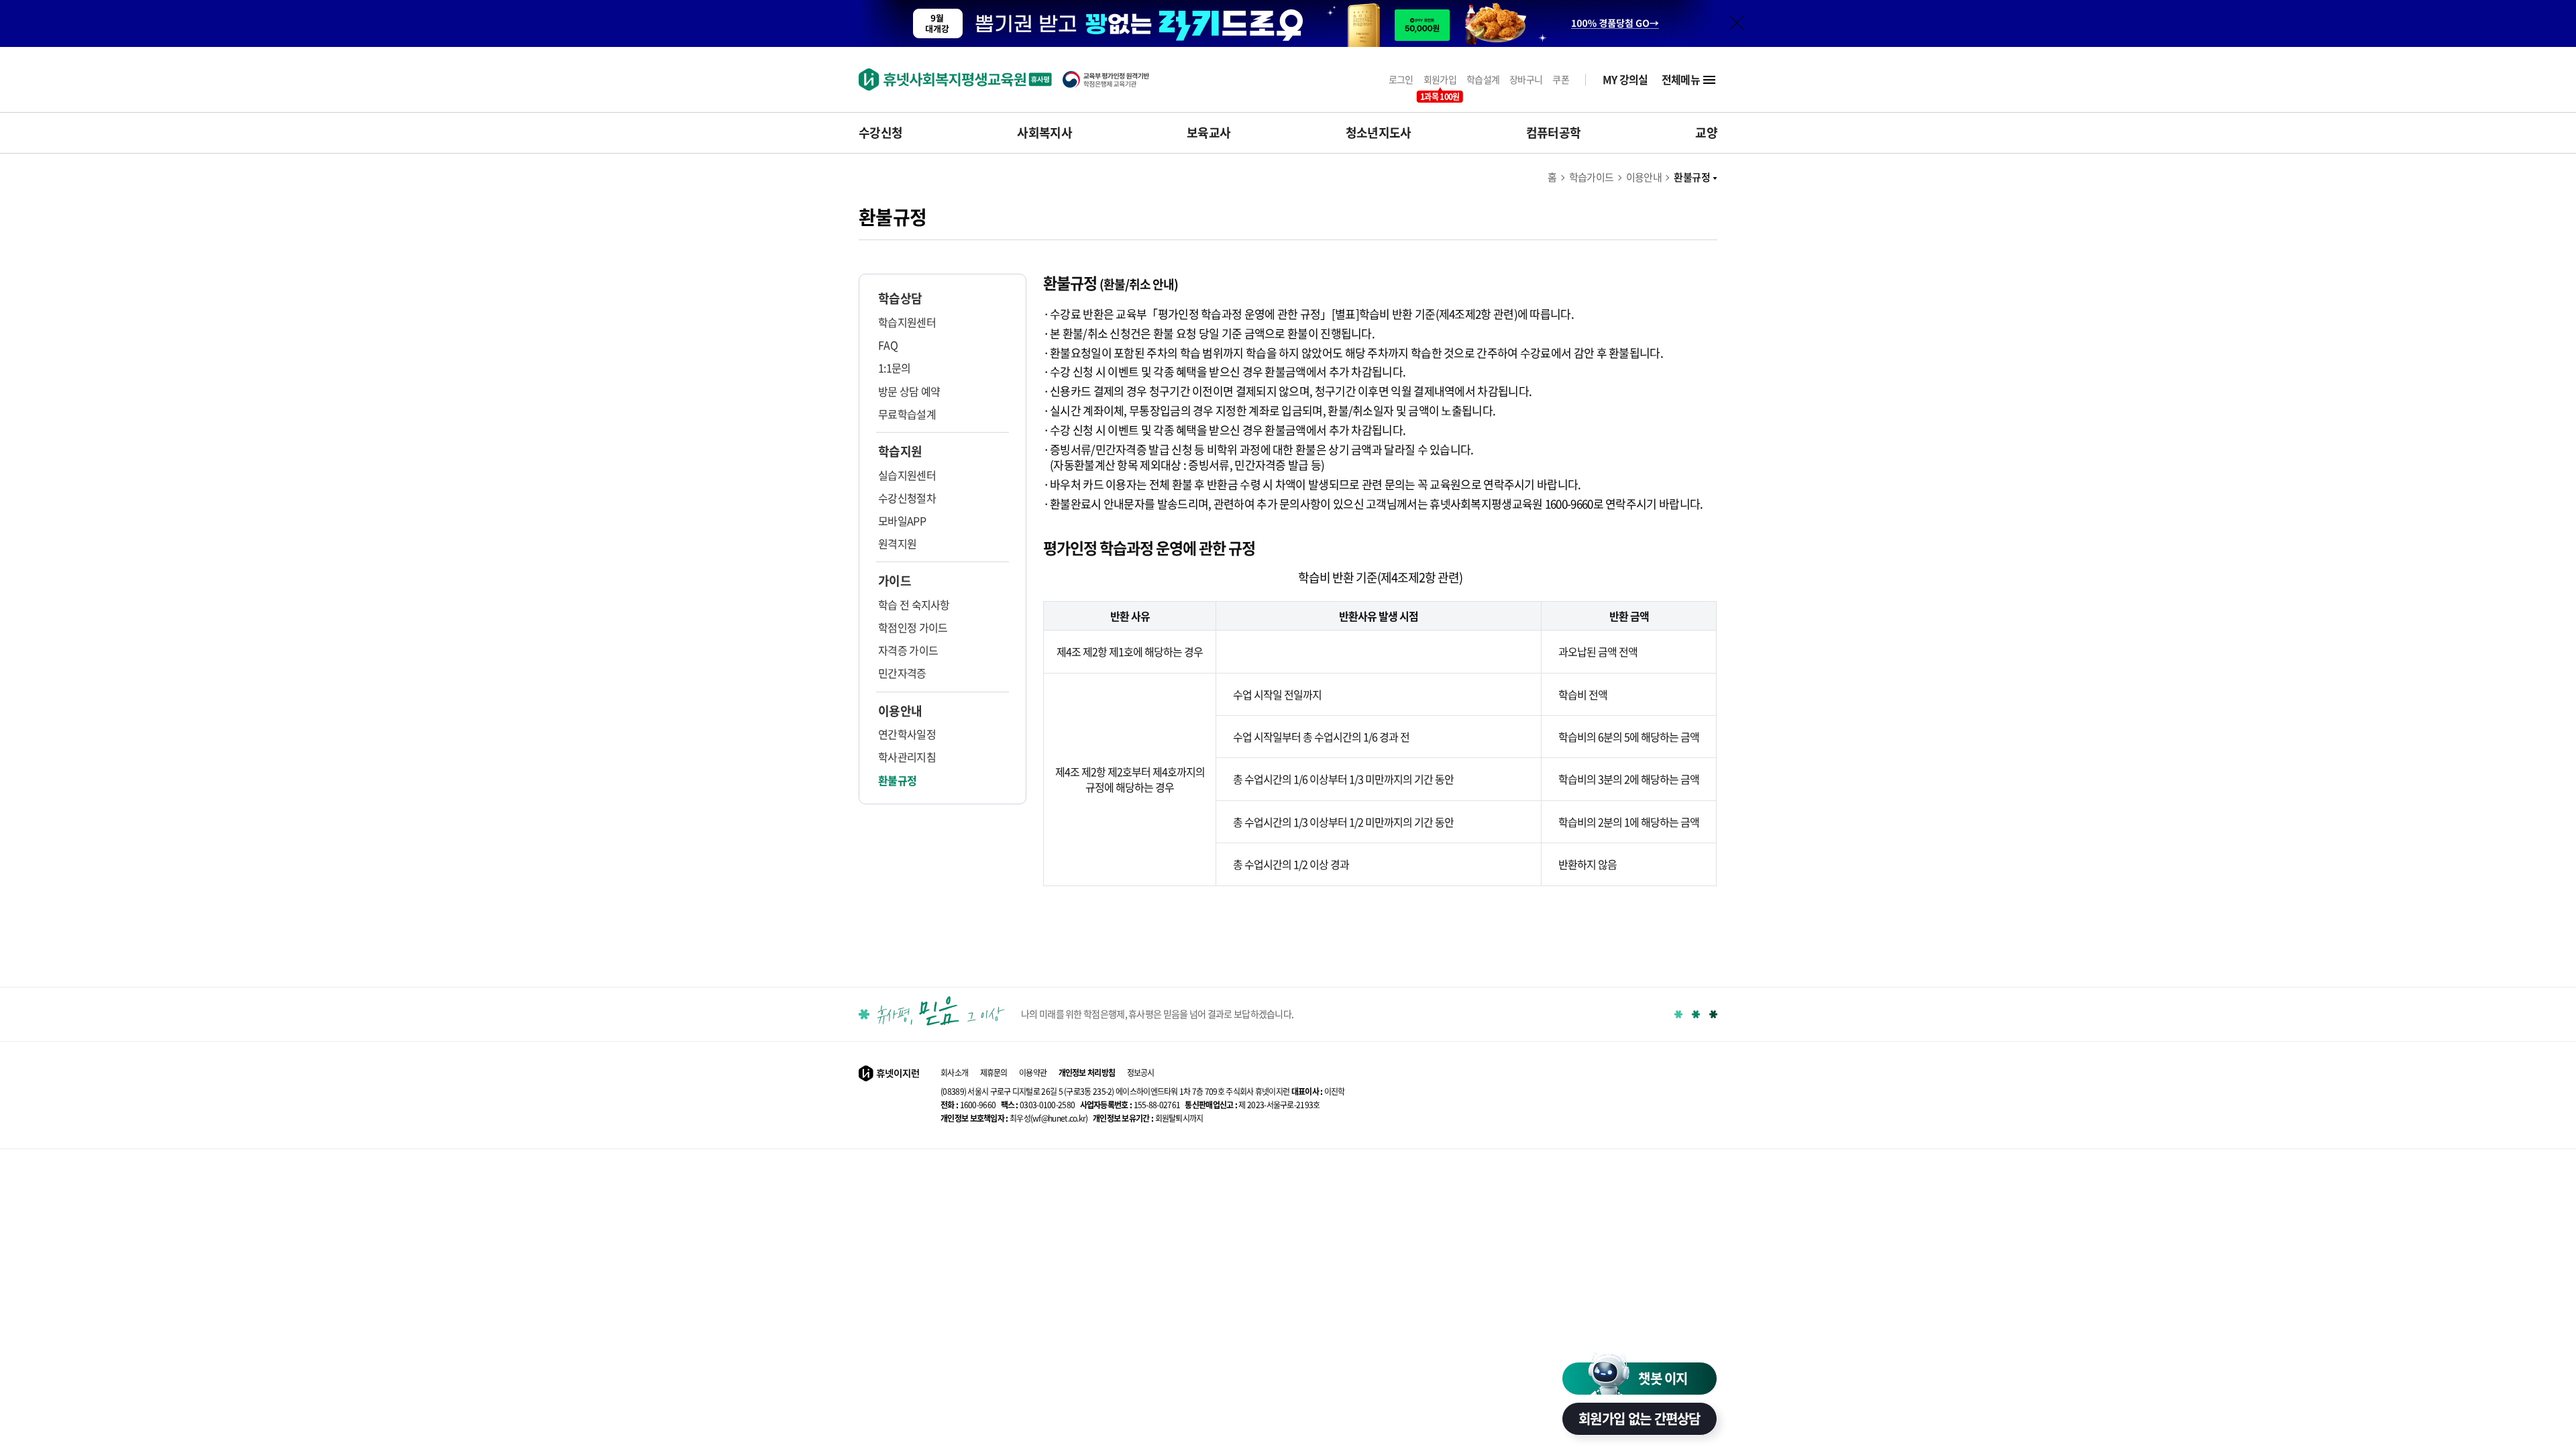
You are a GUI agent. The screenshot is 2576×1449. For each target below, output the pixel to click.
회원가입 (1440, 79)
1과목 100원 (1440, 97)
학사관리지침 (907, 757)
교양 (1706, 133)
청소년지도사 (1379, 133)
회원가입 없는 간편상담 (1640, 1418)
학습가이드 (1592, 177)
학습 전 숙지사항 (914, 604)
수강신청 (880, 133)
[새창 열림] (1113, 79)
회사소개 (954, 1073)
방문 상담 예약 (909, 391)
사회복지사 (1044, 133)
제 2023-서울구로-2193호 (1252, 1105)
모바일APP (902, 521)
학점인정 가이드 (913, 627)
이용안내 (1644, 177)
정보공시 (1141, 1073)
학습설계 (1483, 79)
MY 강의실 (1625, 79)
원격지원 (897, 543)
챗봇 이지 (1663, 1378)
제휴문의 (994, 1073)
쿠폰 (1561, 79)
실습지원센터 (907, 475)
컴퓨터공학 (1554, 133)
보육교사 (1209, 133)
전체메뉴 (1681, 79)
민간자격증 (902, 673)
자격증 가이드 (908, 650)
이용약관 (1033, 1073)
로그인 (1401, 79)
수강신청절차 (907, 498)
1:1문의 (895, 368)
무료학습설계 (907, 414)
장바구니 (1526, 79)
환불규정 (1692, 177)
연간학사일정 (907, 734)
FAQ (888, 345)
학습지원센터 (907, 322)
